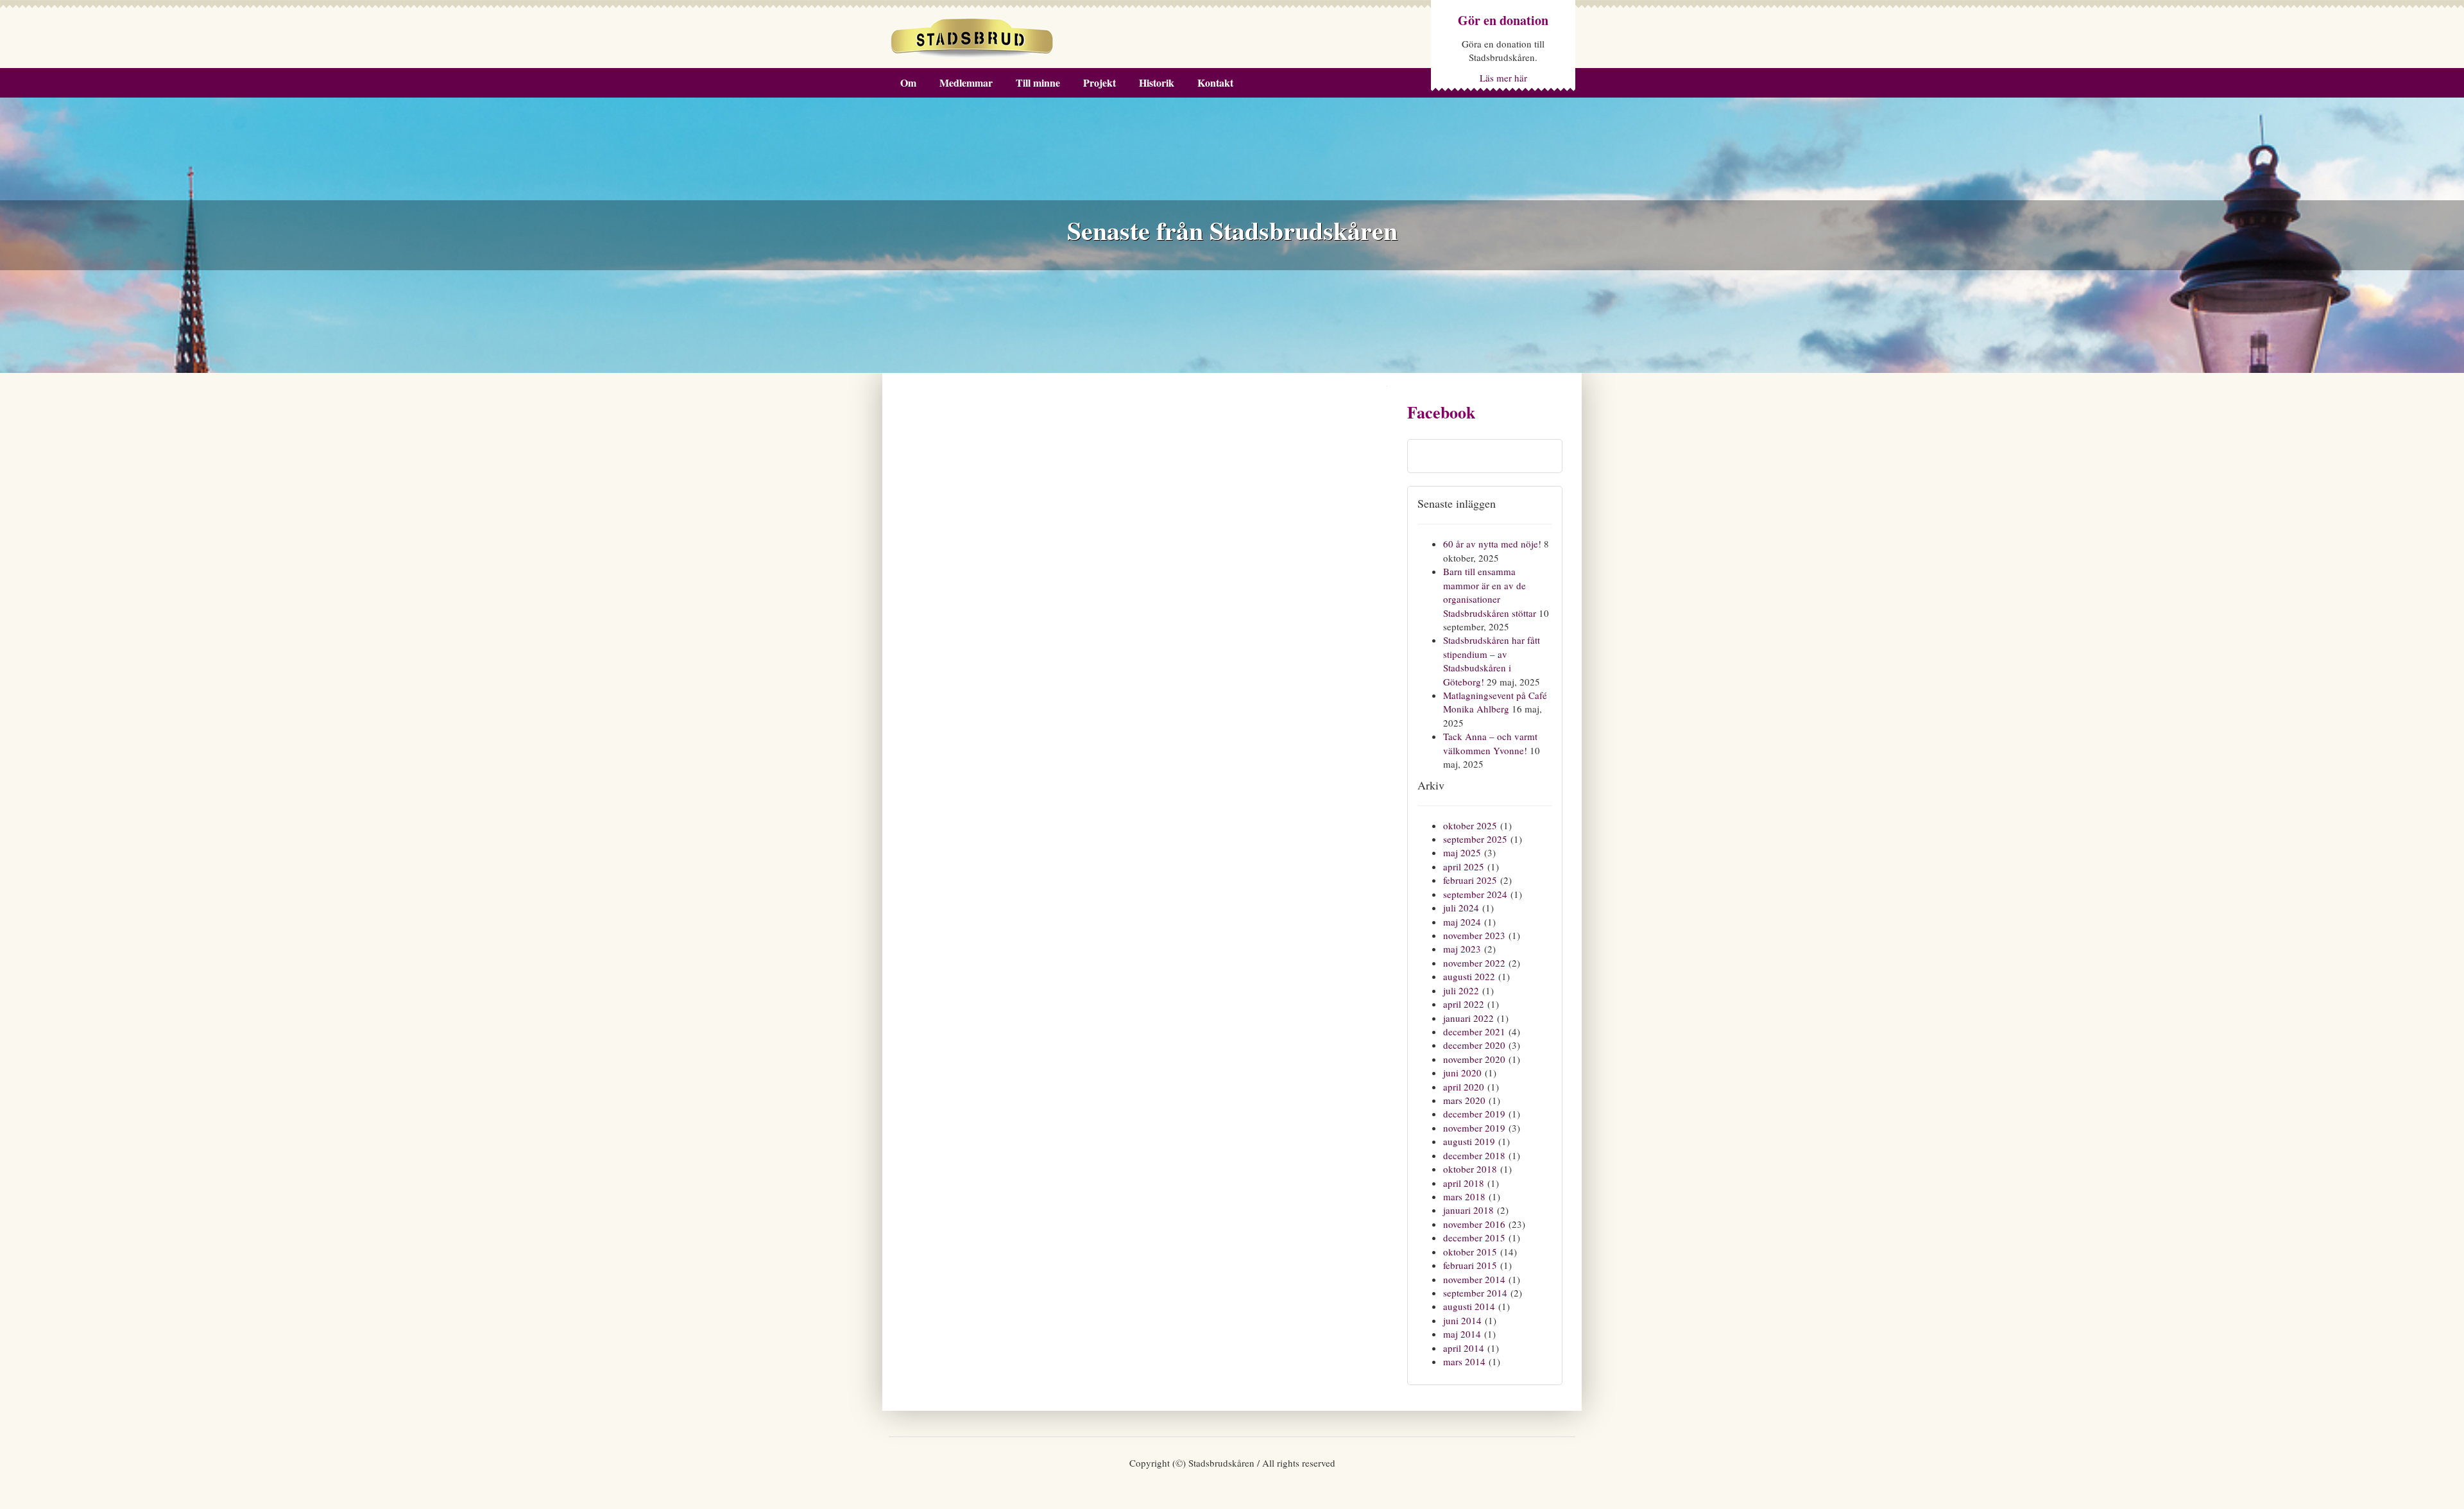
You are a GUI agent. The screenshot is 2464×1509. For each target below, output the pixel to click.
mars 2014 (1464, 1361)
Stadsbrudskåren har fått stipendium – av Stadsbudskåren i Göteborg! (1492, 660)
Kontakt (1215, 82)
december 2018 (1474, 1155)
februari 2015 (1470, 1265)
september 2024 (1475, 894)
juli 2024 (1461, 908)
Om (908, 82)
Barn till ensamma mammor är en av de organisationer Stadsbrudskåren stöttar (1490, 592)
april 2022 (1464, 1004)
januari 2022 (1468, 1018)
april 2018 (1464, 1183)
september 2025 (1475, 839)
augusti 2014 (1469, 1306)
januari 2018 (1468, 1210)
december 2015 (1474, 1237)
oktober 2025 (1470, 825)
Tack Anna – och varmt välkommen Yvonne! (1490, 743)
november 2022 (1474, 963)
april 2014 (1464, 1348)
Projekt (1099, 82)
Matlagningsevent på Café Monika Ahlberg (1495, 702)
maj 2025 (1462, 852)
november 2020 (1474, 1059)
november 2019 (1474, 1128)
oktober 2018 (1470, 1169)
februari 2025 (1470, 880)
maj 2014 (1462, 1334)
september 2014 (1475, 1293)
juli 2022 (1461, 990)
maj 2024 (1462, 922)
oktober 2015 (1470, 1252)
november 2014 (1474, 1279)
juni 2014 (1462, 1320)
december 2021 (1474, 1031)
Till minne (1038, 82)
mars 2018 (1464, 1196)
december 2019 (1474, 1114)
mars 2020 (1464, 1100)
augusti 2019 (1469, 1141)
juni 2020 (1462, 1073)
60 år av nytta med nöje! (1492, 544)
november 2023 (1474, 935)
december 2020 (1474, 1045)
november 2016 (1474, 1224)
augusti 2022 (1469, 976)
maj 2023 (1462, 949)
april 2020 (1464, 1087)
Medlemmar (966, 82)
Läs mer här (1503, 78)
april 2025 (1464, 867)
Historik (1157, 82)
